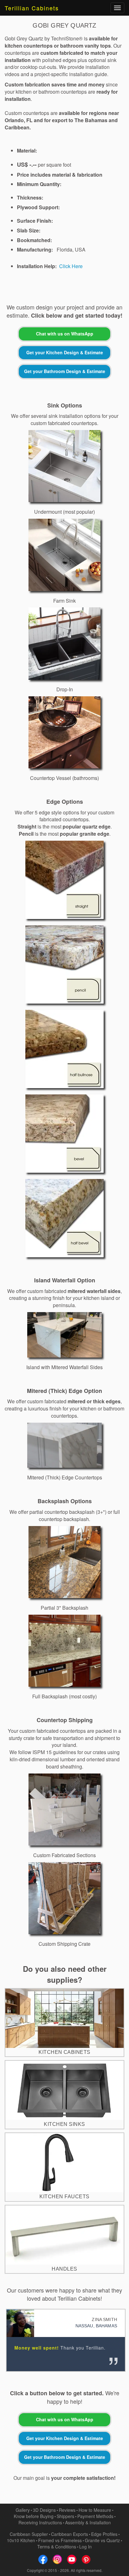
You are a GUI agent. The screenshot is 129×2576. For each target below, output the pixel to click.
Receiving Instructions (40, 2522)
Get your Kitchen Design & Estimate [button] (65, 352)
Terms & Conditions (57, 2547)
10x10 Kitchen (21, 2540)
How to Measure (95, 2510)
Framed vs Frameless (60, 2540)
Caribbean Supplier (29, 2534)
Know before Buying (34, 2516)
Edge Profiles (104, 2534)
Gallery (23, 2510)
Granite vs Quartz (102, 2540)
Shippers (65, 2516)
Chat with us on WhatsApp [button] (65, 334)
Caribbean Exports (70, 2534)
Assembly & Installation (88, 2522)
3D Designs (44, 2510)
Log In (85, 2547)
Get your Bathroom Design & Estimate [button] (65, 371)
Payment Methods (95, 2516)
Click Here (71, 266)
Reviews (67, 2510)
